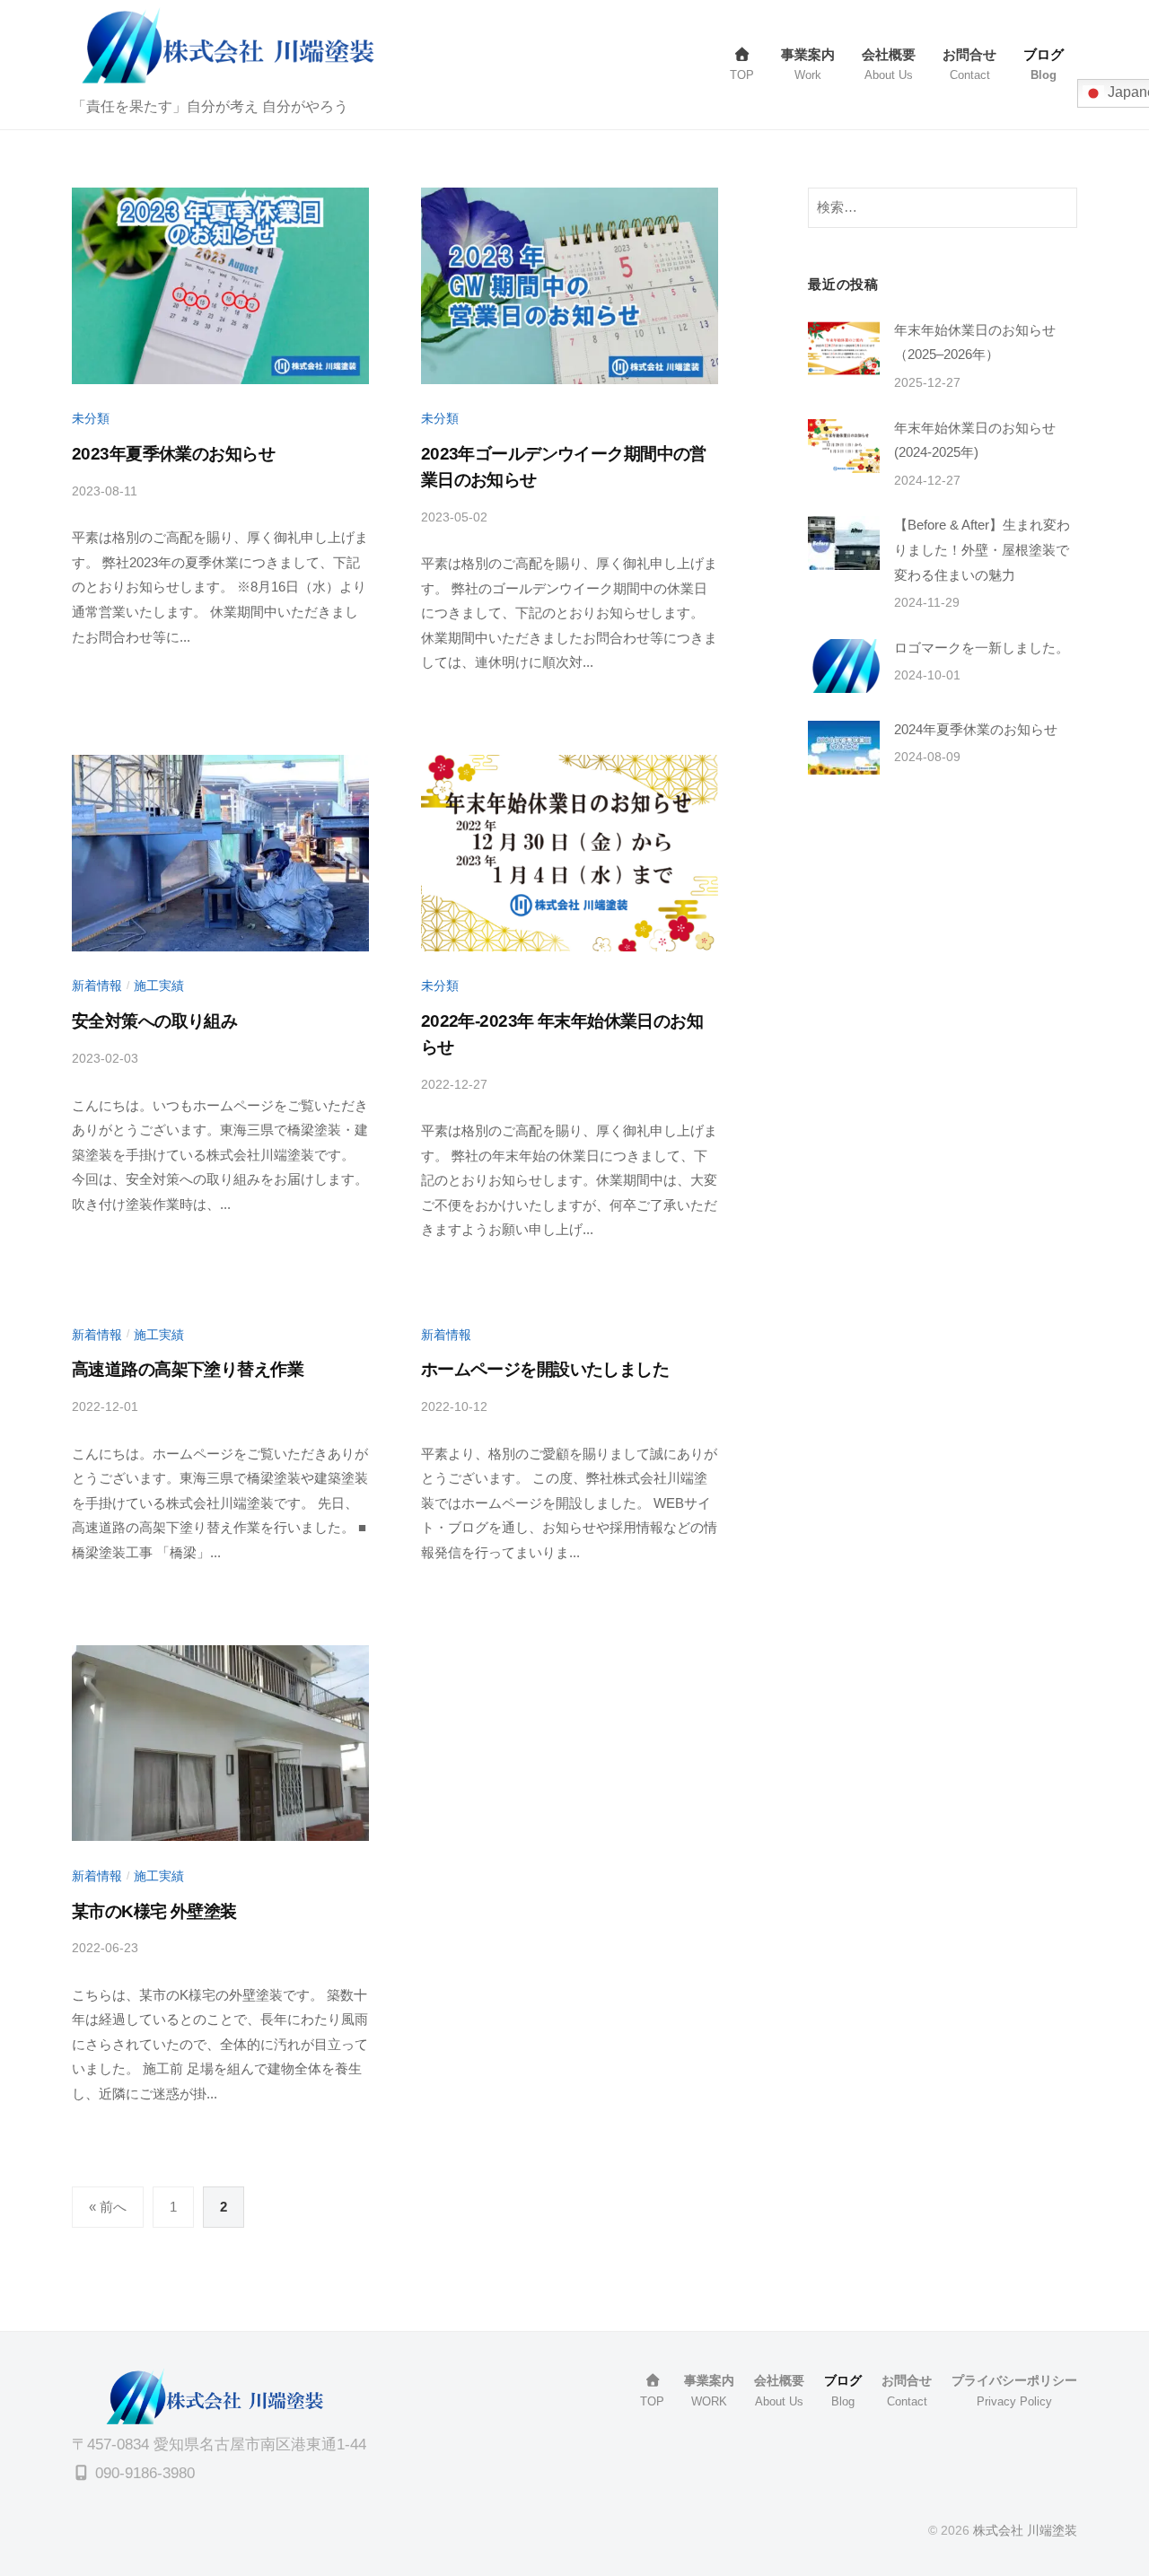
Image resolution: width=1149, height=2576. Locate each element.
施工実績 (159, 986)
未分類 (91, 418)
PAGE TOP (1105, 2484)
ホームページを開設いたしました (545, 1369)
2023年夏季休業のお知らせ (173, 454)
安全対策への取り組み (154, 1021)
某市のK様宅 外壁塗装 (154, 1911)
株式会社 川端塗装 (1025, 2530)
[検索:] (943, 207)
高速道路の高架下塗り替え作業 (188, 1369)
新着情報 (97, 986)
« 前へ (108, 2207)
